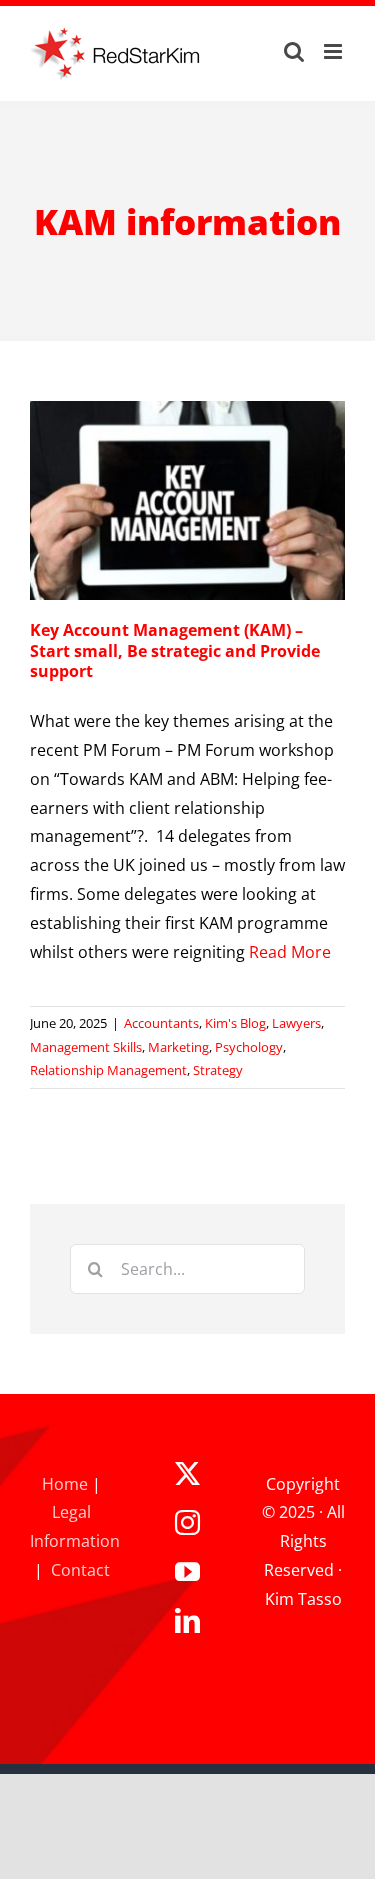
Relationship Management (108, 1070)
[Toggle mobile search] (294, 51)
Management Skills (86, 1047)
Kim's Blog (235, 1023)
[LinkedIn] (187, 1620)
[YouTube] (187, 1571)
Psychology (249, 1047)
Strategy (218, 1070)
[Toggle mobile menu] (334, 51)
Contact (80, 1570)
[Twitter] (187, 1473)
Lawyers (296, 1023)
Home (65, 1484)
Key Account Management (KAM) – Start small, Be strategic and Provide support (175, 651)
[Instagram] (187, 1522)
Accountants (161, 1023)
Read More (290, 952)
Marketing (178, 1047)
